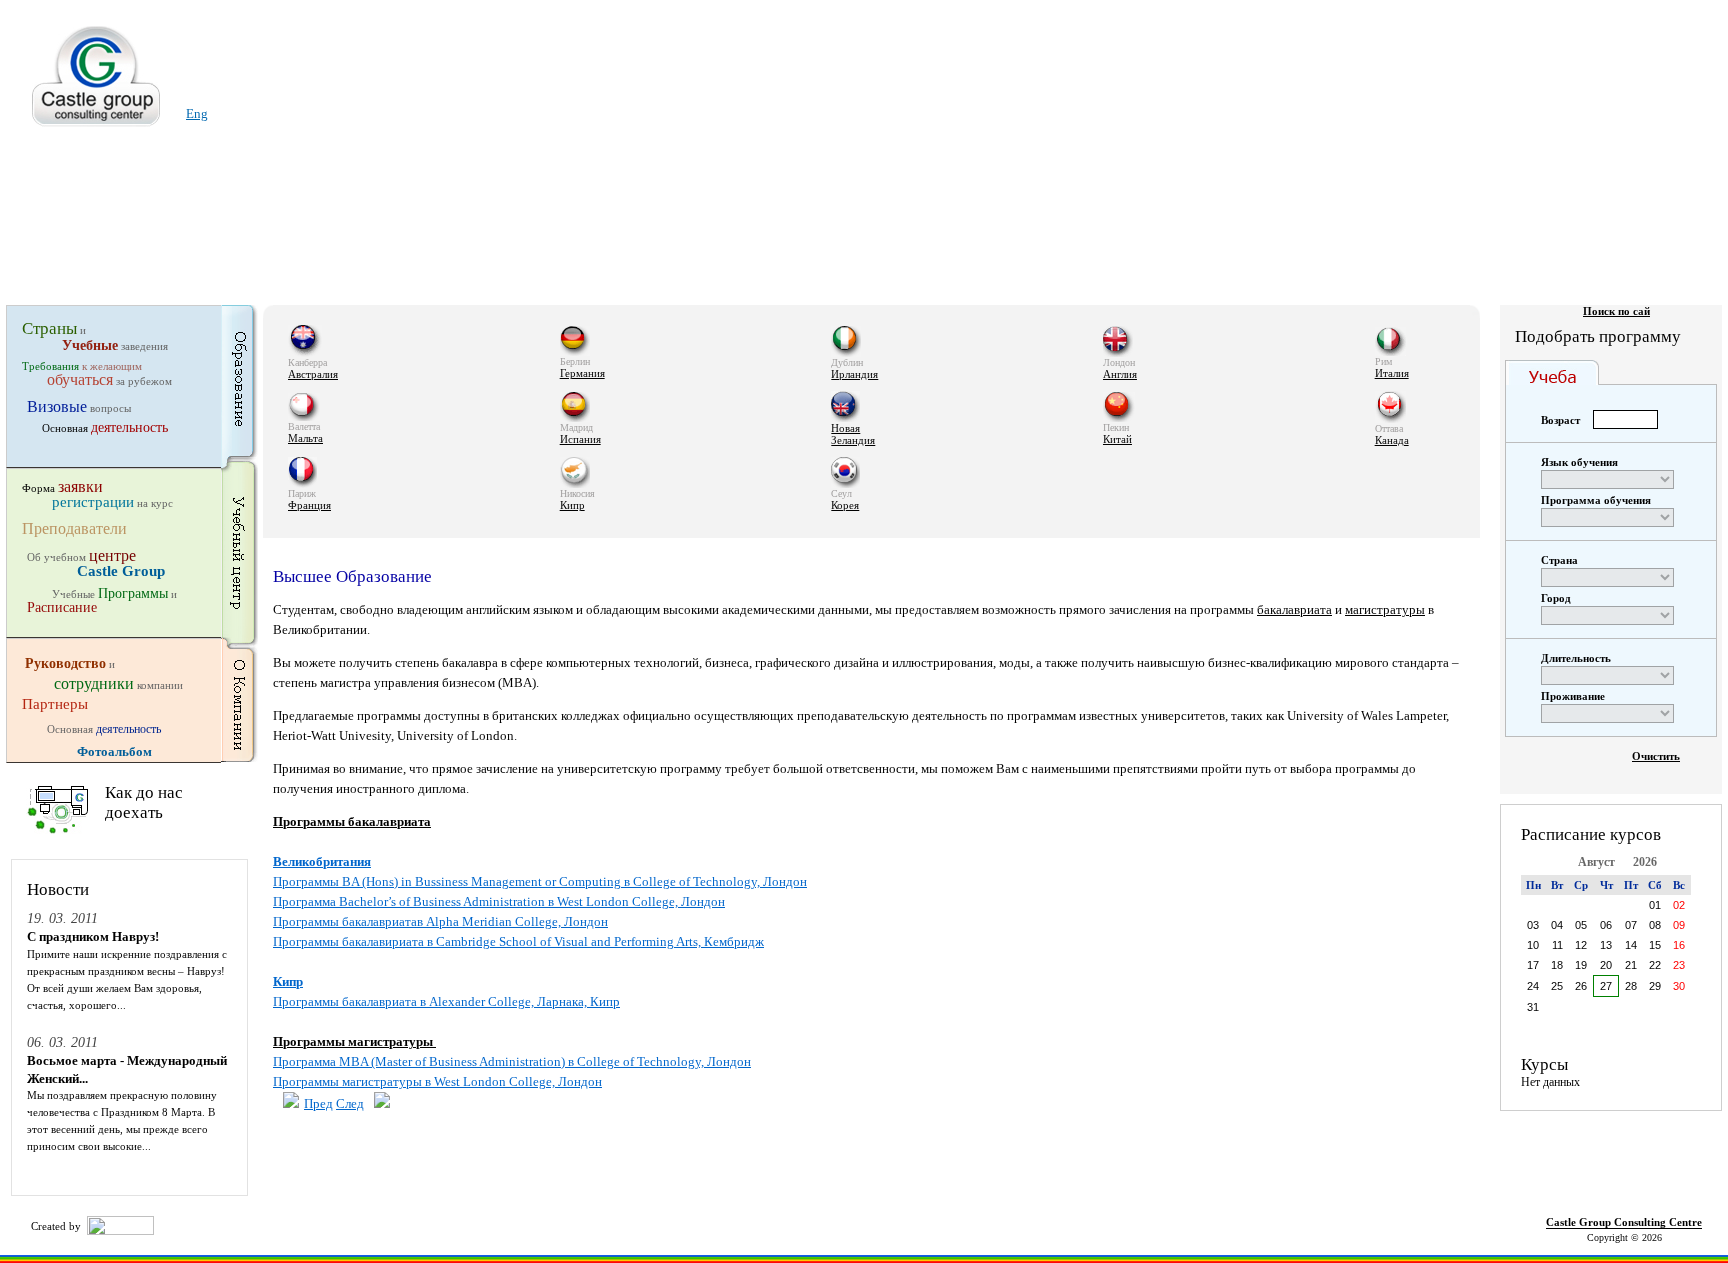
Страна (1559, 560)
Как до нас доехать (144, 802)
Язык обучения (1579, 462)
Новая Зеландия (853, 434)
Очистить (1656, 756)
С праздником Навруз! (93, 936)
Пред (318, 1103)
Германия (582, 373)
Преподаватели (74, 527)
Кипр (572, 505)
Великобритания (322, 861)
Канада (1392, 440)
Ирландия (854, 374)
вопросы (79, 408)
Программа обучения (1596, 500)
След (350, 1103)
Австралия (313, 374)
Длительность (1576, 658)
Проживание (1573, 696)
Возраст (1560, 420)
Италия (1392, 373)
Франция (309, 505)
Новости (58, 889)
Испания (580, 439)
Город (1556, 598)
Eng (197, 113)
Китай (1117, 439)
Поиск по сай (1616, 311)
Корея (845, 505)
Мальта (305, 438)
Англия (1120, 374)
